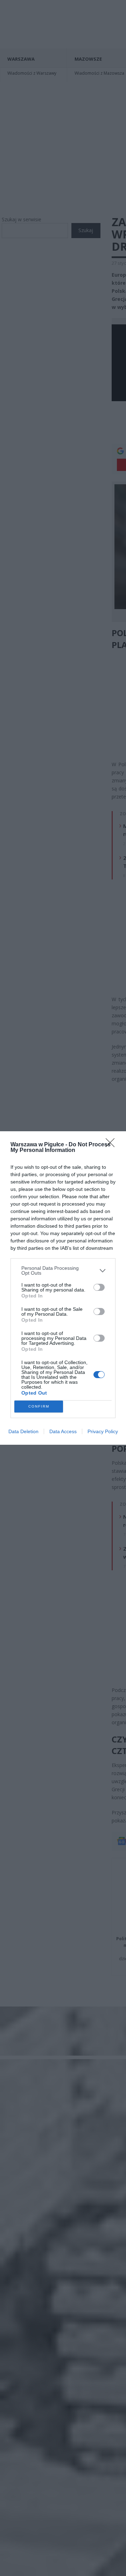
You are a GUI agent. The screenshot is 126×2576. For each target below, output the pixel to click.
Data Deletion (23, 1431)
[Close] (112, 1145)
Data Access (63, 1431)
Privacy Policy (103, 1431)
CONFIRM (39, 1406)
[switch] (99, 1287)
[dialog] (63, 1288)
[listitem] (63, 1270)
